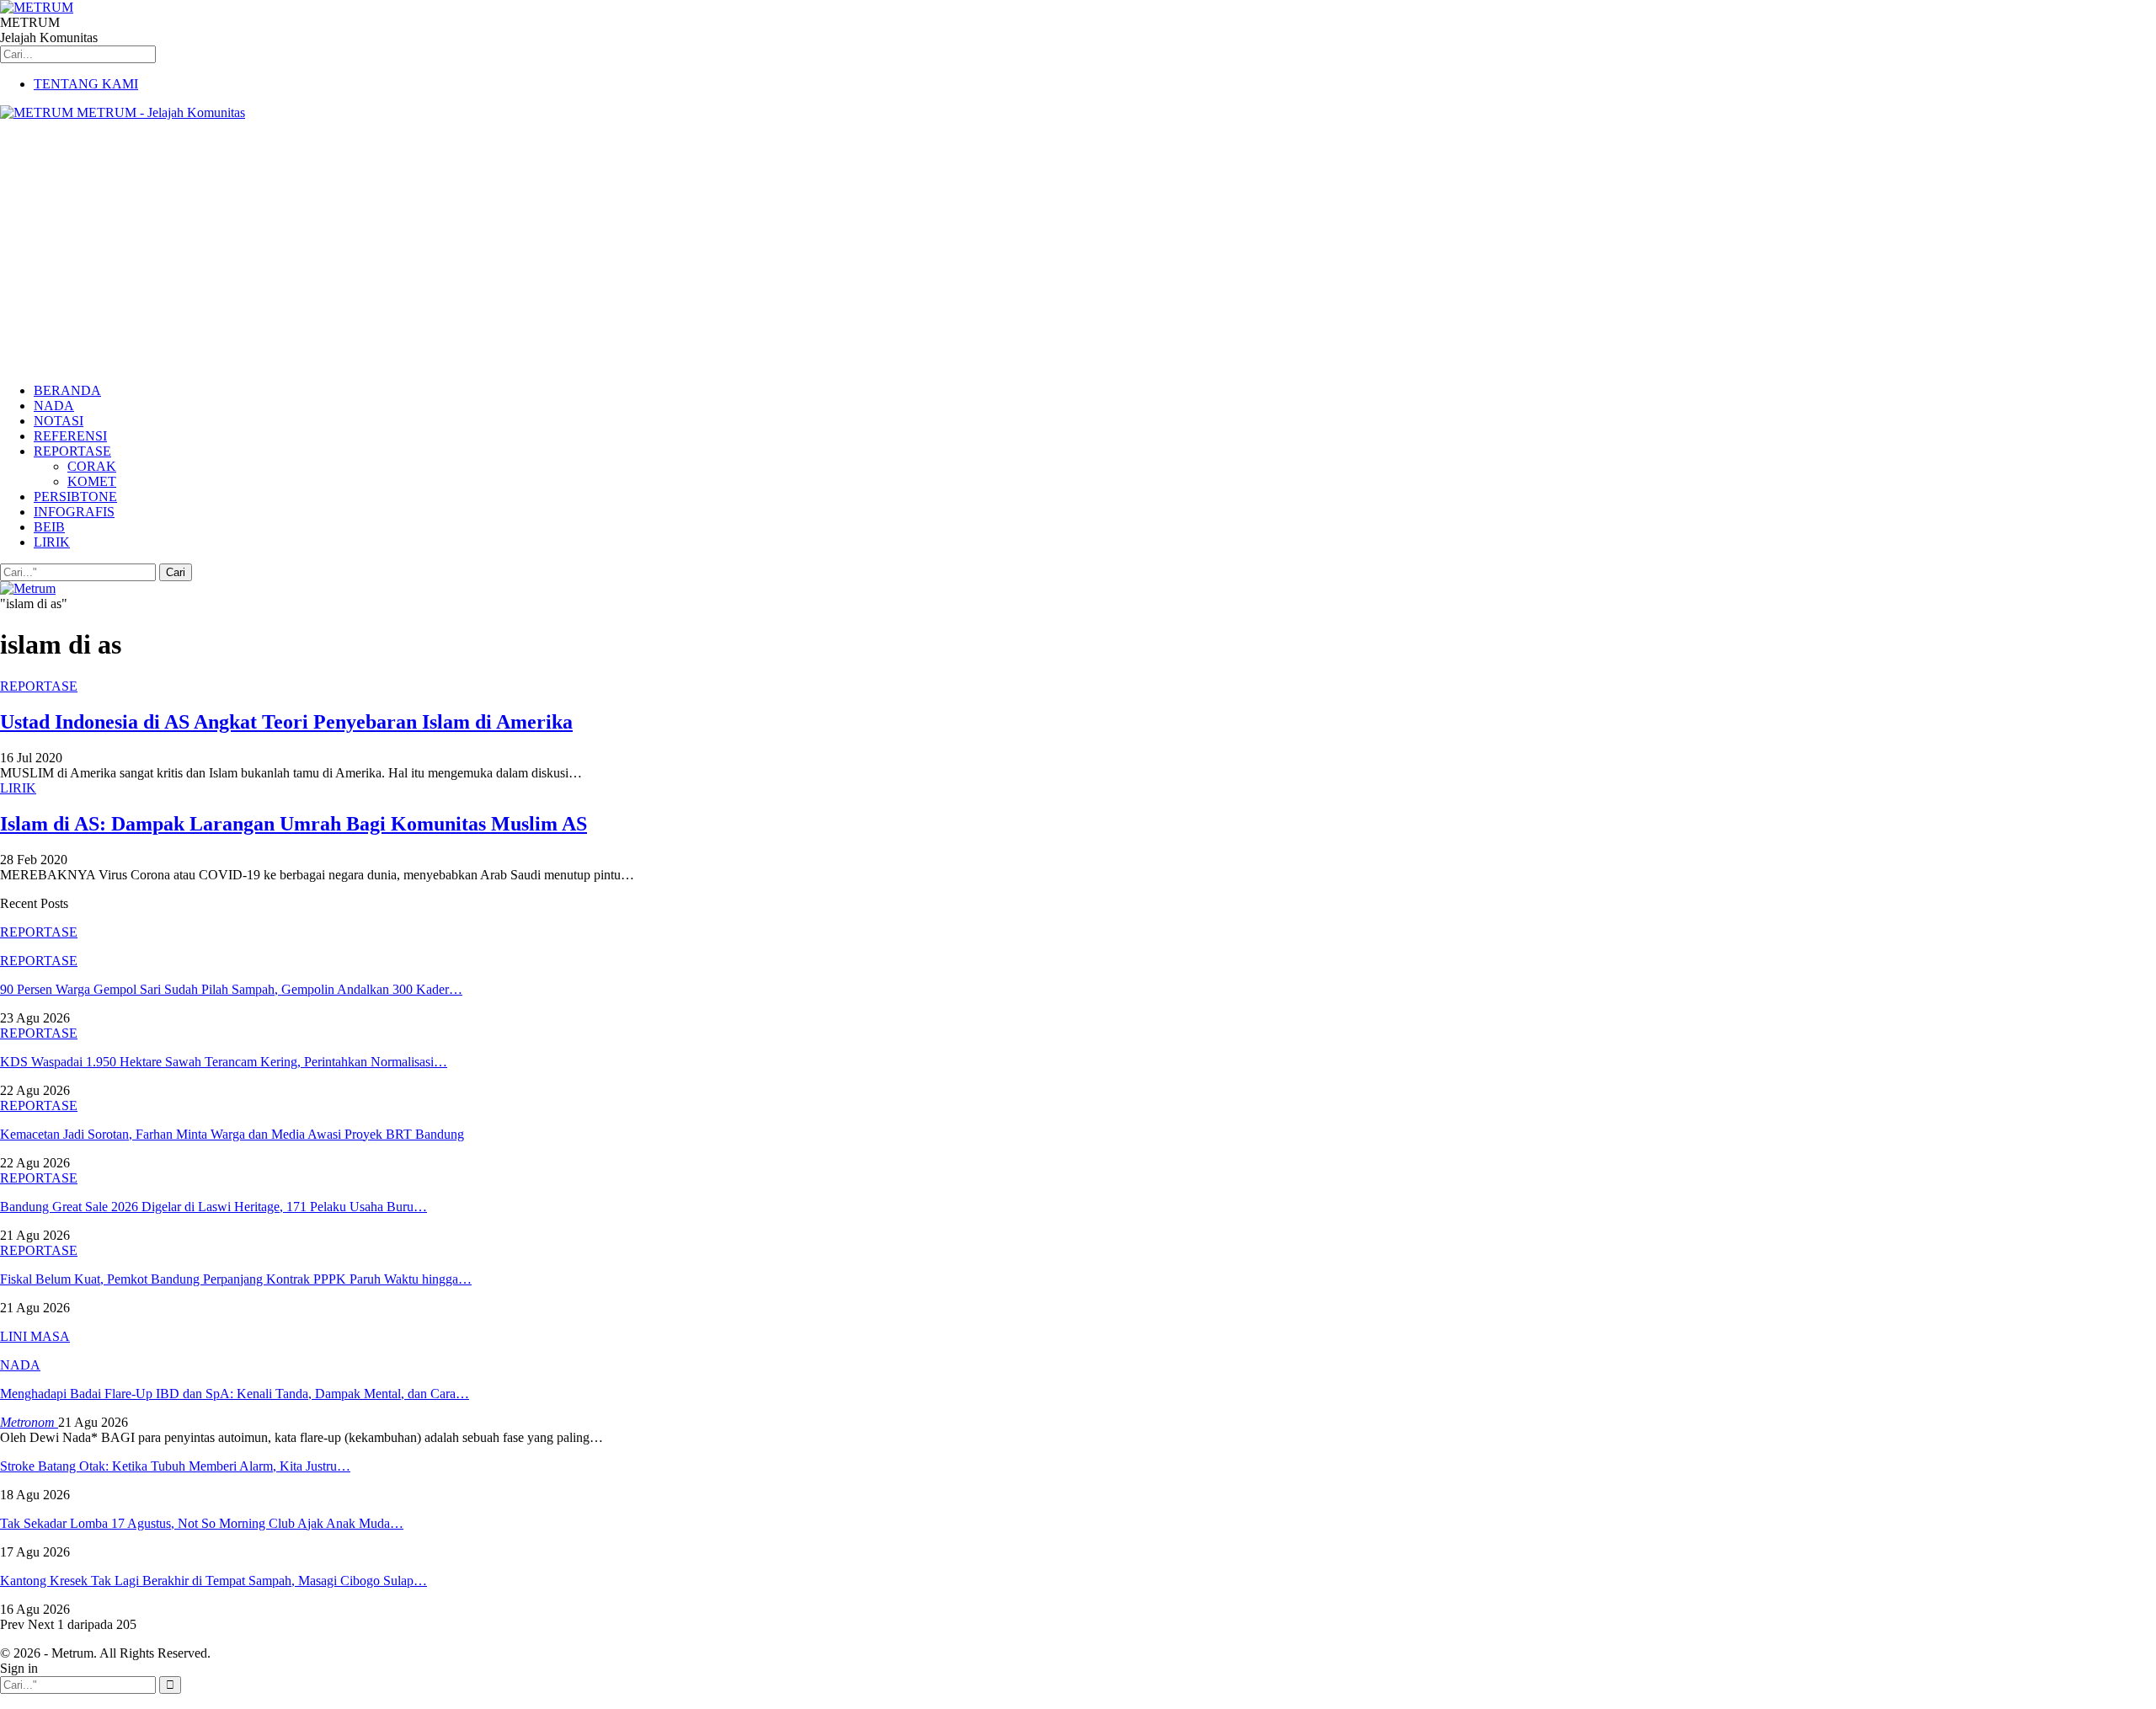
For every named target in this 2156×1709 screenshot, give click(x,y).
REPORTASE (72, 451)
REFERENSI (70, 436)
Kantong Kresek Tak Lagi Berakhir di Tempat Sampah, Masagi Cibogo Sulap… (213, 1581)
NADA (54, 406)
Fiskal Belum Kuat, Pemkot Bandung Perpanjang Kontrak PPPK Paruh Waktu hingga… (236, 1279)
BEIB (49, 527)
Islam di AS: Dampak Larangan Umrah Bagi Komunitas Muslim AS (294, 824)
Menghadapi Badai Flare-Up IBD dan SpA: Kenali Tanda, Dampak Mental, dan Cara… (235, 1394)
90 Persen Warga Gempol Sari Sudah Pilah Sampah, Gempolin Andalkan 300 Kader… (231, 989)
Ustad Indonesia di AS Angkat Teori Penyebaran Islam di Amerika (286, 722)
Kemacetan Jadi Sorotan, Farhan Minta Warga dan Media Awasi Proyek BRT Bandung (232, 1134)
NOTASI (59, 421)
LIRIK (52, 542)
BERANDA (67, 390)
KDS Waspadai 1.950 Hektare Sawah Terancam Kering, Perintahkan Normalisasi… (224, 1062)
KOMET (92, 481)
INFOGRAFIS (74, 512)
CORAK (92, 466)
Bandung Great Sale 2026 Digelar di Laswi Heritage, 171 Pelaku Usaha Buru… (213, 1207)
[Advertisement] (1078, 252)
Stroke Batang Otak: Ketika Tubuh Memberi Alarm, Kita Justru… (175, 1466)
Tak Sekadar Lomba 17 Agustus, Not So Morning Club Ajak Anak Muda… (202, 1523)
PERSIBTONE (75, 497)
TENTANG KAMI (86, 84)
